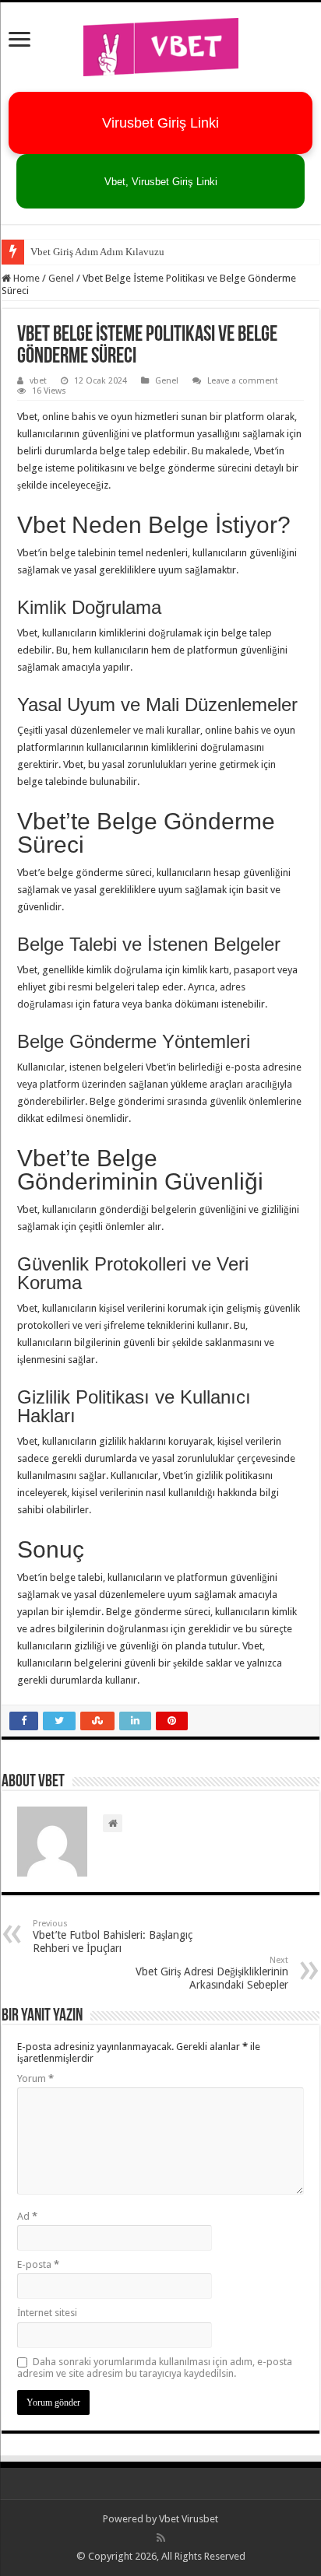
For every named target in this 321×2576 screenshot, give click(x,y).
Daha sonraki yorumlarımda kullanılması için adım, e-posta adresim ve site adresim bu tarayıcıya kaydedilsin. (155, 2367)
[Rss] (161, 2538)
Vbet (169, 2519)
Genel (61, 278)
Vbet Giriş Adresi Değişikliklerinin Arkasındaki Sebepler (212, 1973)
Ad (27, 2216)
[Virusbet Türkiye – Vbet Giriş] (161, 44)
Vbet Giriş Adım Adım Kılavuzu (97, 252)
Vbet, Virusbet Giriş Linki (161, 182)
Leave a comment (243, 381)
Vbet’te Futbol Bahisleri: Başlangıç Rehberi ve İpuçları (113, 1936)
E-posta (38, 2264)
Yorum (35, 2078)
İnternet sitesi (47, 2313)
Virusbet (200, 2519)
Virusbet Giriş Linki (160, 123)
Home (25, 278)
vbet (38, 381)
